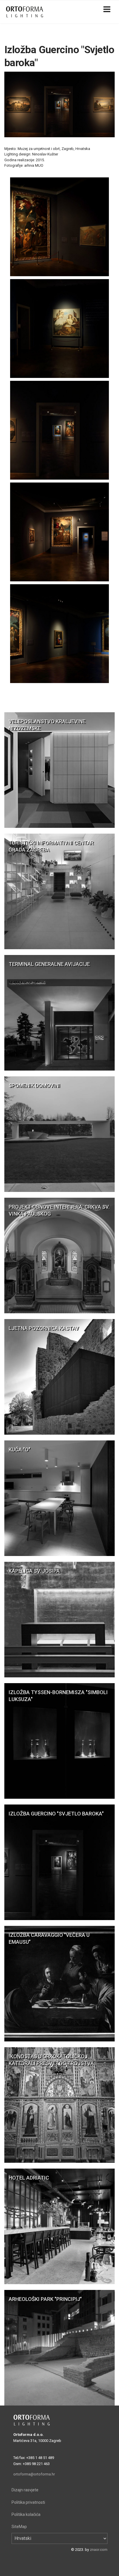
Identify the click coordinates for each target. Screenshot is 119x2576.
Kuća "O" (19, 1450)
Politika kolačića (26, 2514)
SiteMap (19, 2527)
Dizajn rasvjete (25, 2490)
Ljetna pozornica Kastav (44, 1328)
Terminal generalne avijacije (49, 964)
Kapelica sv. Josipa (34, 1571)
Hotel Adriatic (29, 2178)
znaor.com (99, 2550)
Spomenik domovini (34, 1085)
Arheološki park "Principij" (45, 2299)
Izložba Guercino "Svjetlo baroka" (56, 1814)
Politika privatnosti (28, 2502)
